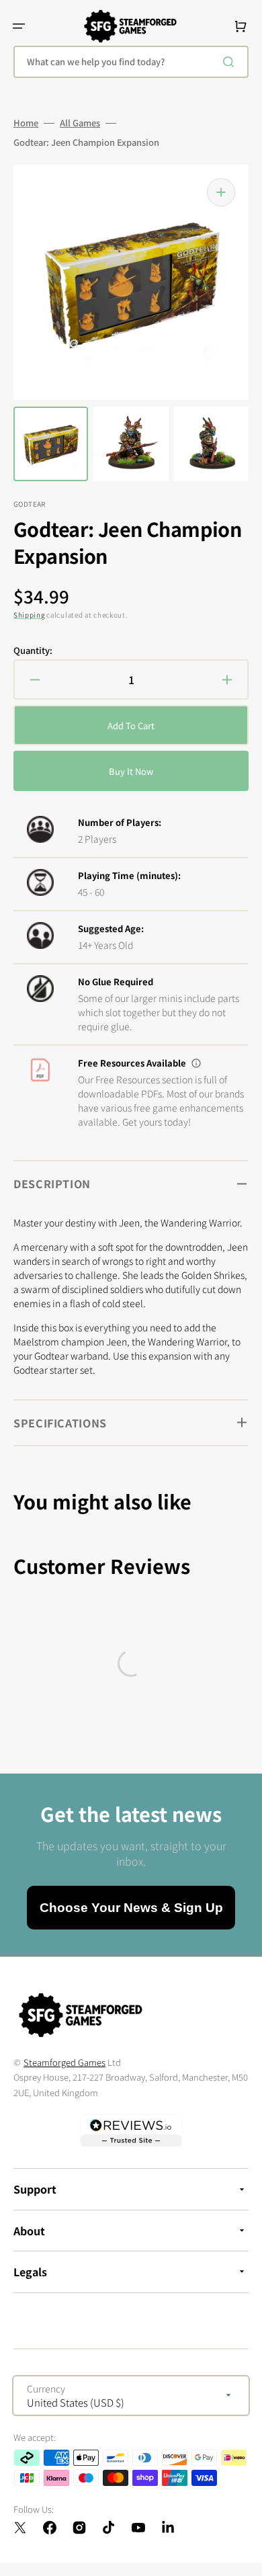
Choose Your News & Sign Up (131, 1908)
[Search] (231, 62)
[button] (19, 26)
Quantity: (33, 651)
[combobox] (131, 62)
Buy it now (131, 771)
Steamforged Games (64, 2062)
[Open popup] (196, 1063)
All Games (80, 123)
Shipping (29, 615)
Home (26, 123)
